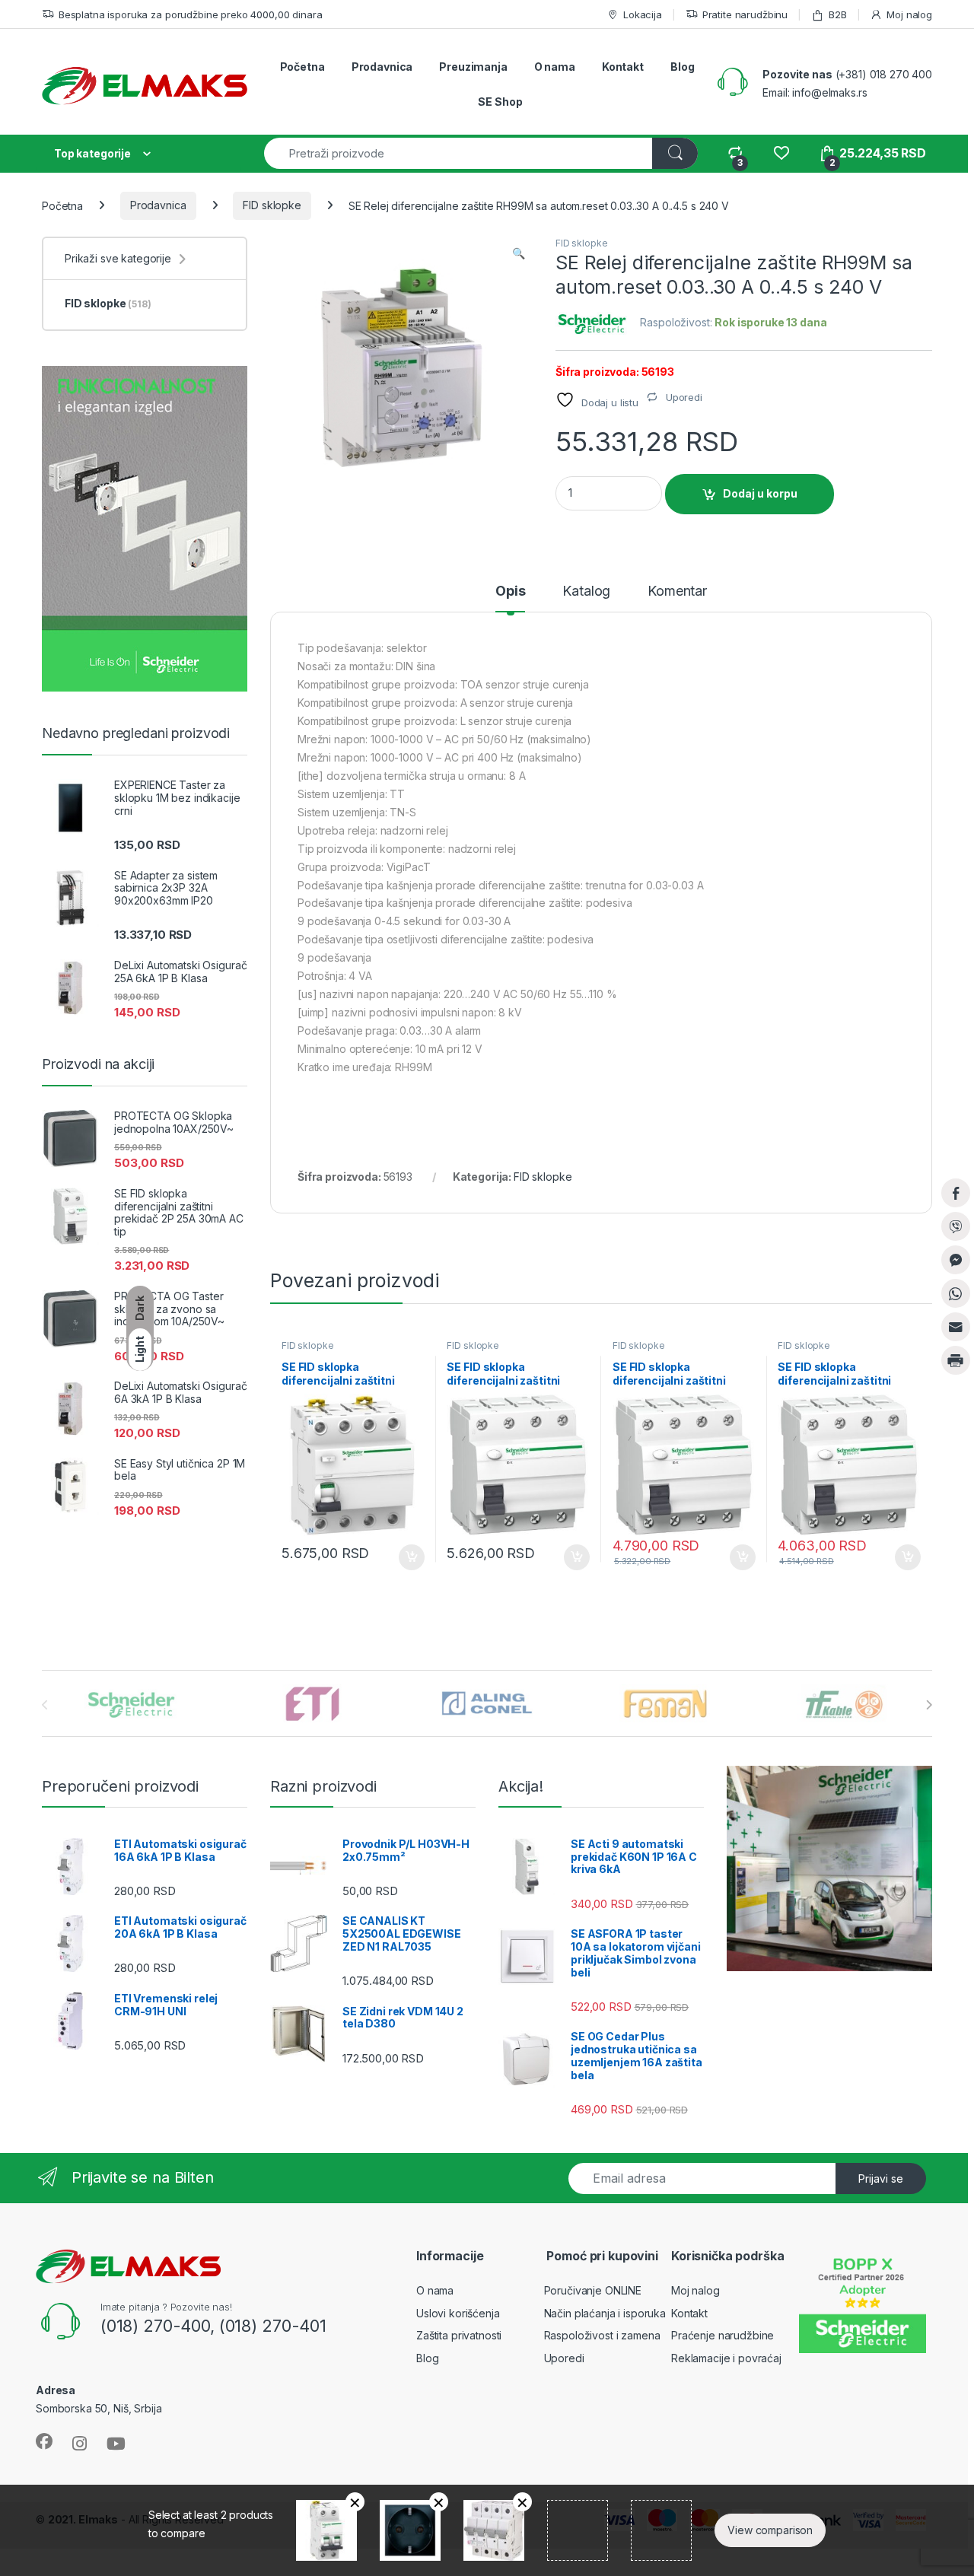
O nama (555, 67)
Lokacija (643, 14)
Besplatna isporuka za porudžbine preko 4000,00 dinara (190, 14)
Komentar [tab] (677, 592)
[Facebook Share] (956, 1193)
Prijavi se (881, 2178)
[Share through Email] (956, 1327)
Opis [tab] (510, 592)
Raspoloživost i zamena (602, 2335)
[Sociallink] (44, 2441)
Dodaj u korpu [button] (409, 1557)
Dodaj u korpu (760, 493)
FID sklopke (272, 205)
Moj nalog (909, 14)
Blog (682, 67)
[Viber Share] (956, 1226)
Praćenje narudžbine (723, 2335)
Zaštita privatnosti (459, 2335)
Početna (302, 67)
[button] (519, 253)
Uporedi (564, 2358)
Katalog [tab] (586, 592)
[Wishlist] (781, 153)
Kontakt (623, 67)
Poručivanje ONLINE (593, 2290)
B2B (837, 14)
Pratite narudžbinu (745, 14)
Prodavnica (382, 67)
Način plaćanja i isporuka (605, 2313)
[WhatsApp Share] (956, 1293)
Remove (355, 2502)
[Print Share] (956, 1360)
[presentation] (929, 1705)
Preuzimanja (473, 67)
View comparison (770, 2530)
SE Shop (500, 102)
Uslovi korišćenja (458, 2313)
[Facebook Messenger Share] (956, 1260)
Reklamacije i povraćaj (726, 2358)
